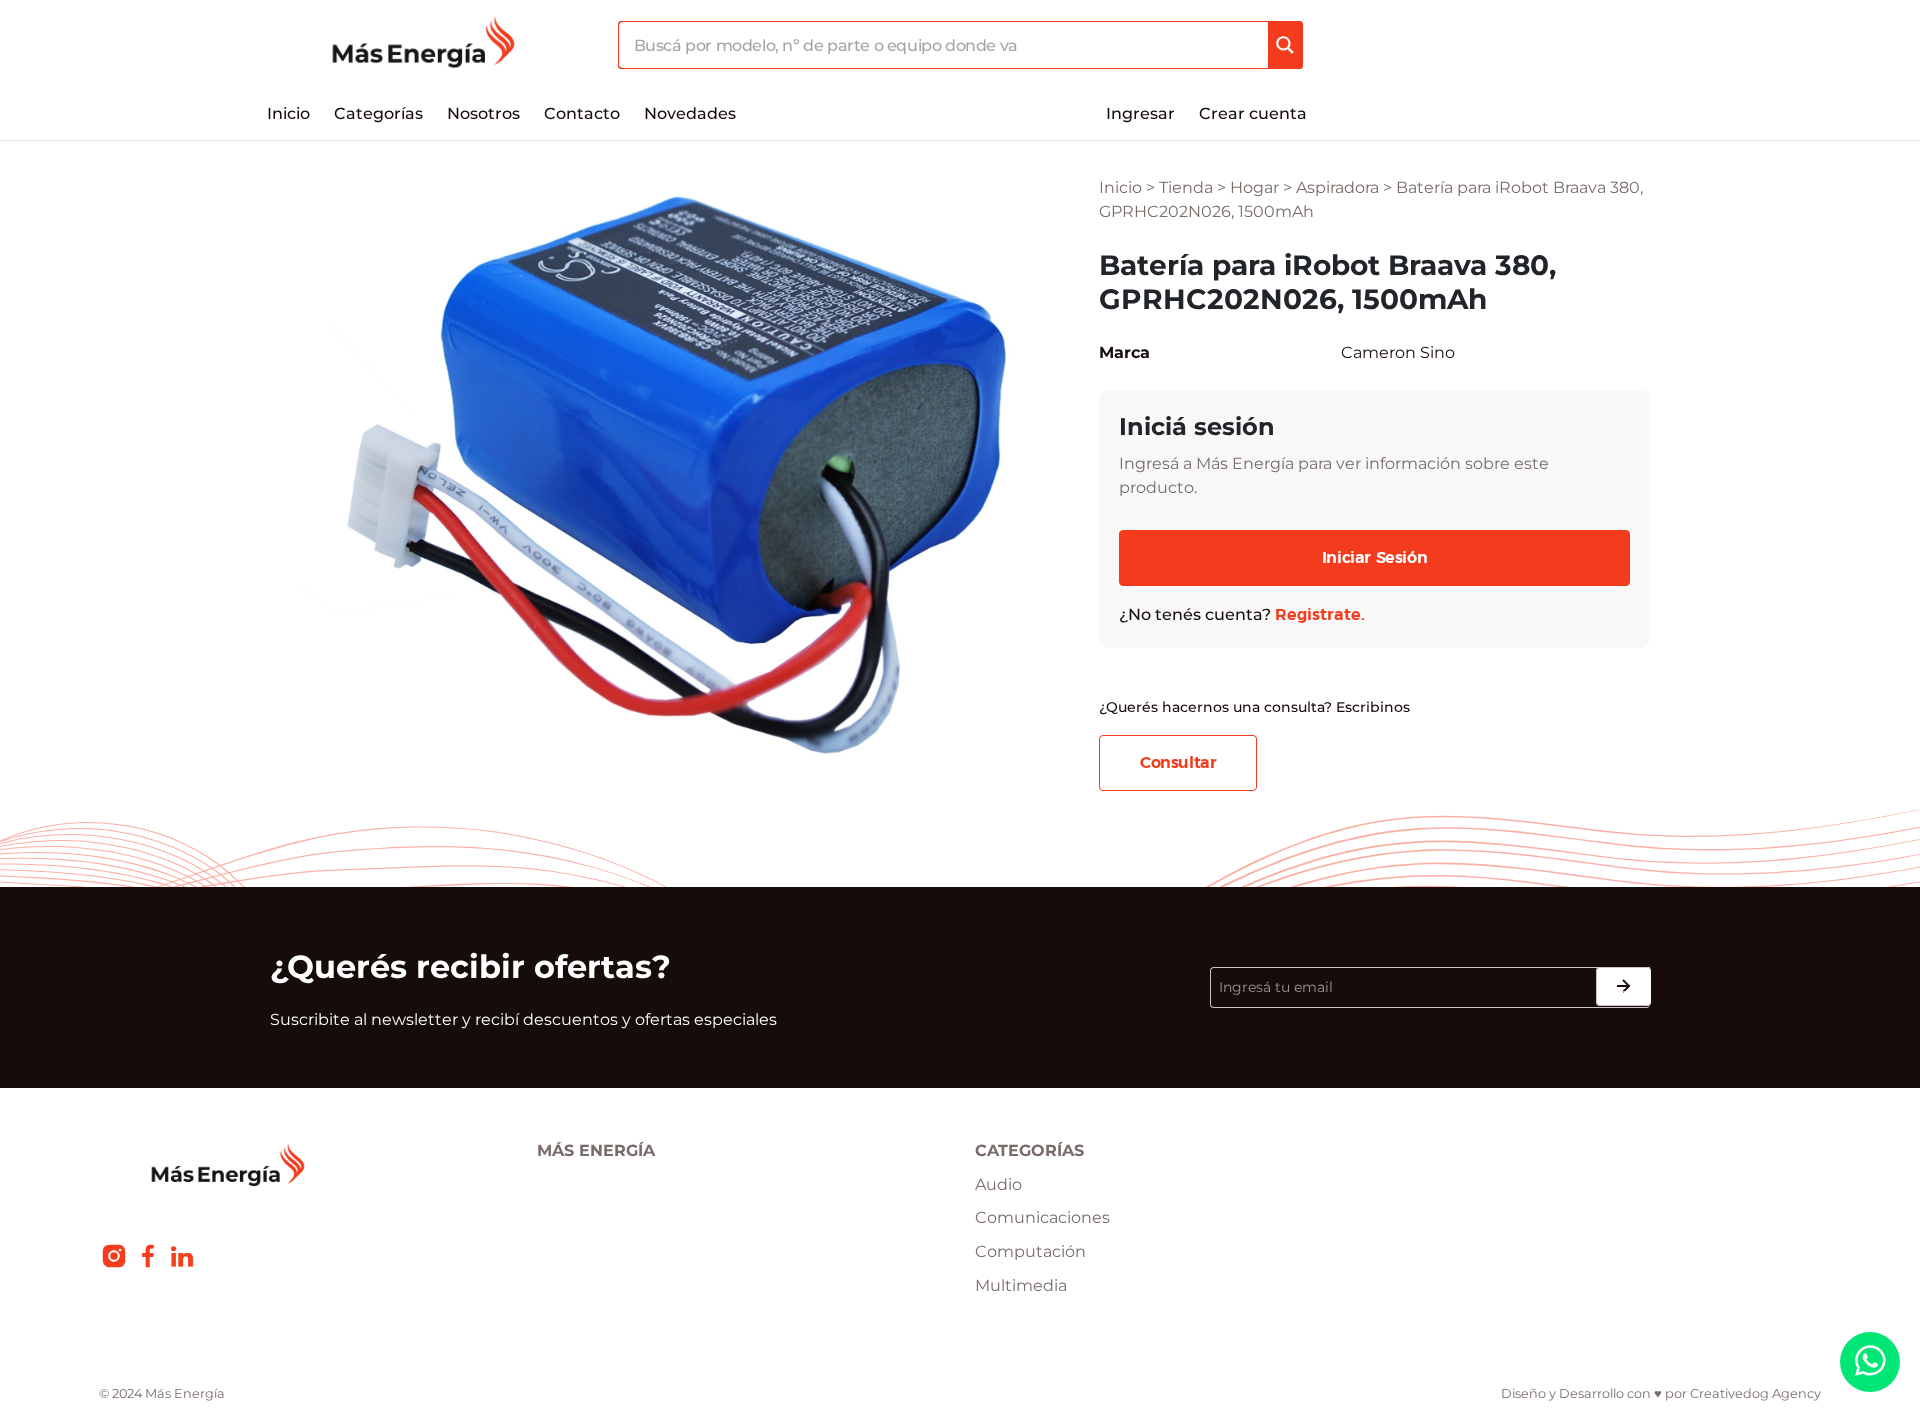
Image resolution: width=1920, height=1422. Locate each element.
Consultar (1178, 763)
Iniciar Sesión (1374, 558)
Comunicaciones (1042, 1217)
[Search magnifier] (1285, 45)
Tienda (1186, 187)
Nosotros (483, 113)
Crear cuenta (1253, 113)
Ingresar (1140, 113)
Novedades (690, 113)
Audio (998, 1184)
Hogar (1254, 187)
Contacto (582, 113)
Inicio (288, 113)
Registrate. (1320, 615)
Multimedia (1021, 1285)
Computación (1030, 1251)
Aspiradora (1337, 187)
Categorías (378, 113)
